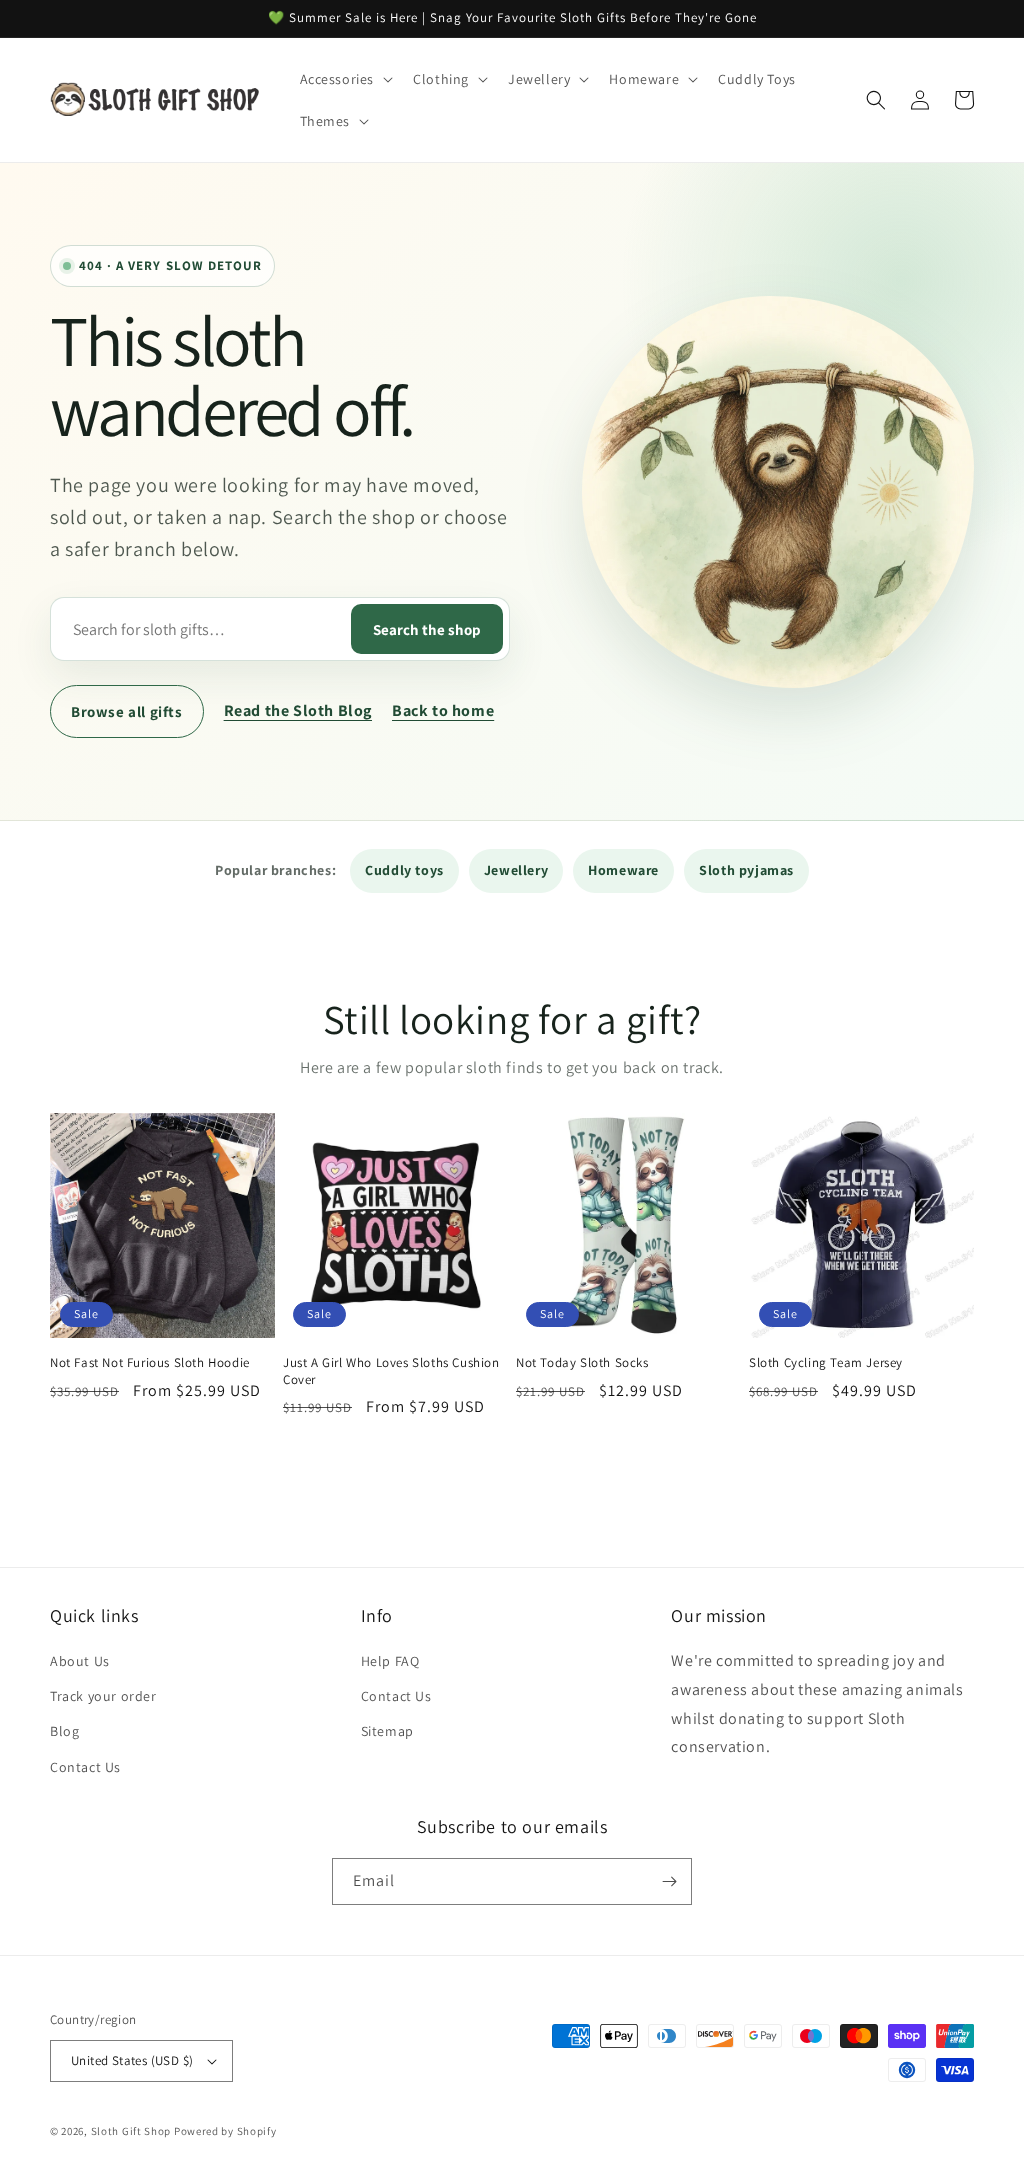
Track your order (103, 1696)
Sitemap (387, 1731)
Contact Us (85, 1767)
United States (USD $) (132, 2060)
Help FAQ (390, 1661)
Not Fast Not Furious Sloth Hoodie (150, 1363)
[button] (345, 79)
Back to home (443, 710)
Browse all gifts (127, 711)
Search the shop (427, 629)
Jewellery (516, 870)
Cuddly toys (404, 870)
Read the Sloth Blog (298, 710)
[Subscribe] (669, 1881)
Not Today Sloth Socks (582, 1363)
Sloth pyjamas (746, 870)
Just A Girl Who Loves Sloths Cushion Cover (391, 1371)
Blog (64, 1731)
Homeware (623, 870)
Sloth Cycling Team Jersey (826, 1363)
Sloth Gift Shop (131, 2131)
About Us (80, 1661)
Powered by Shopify (225, 2131)
